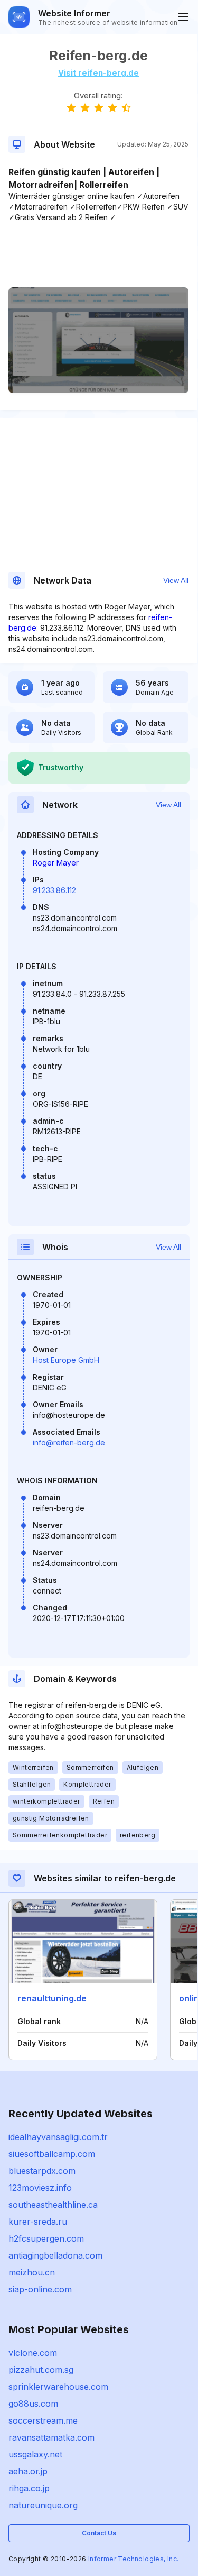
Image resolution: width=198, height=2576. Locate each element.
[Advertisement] (98, 255)
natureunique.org (43, 2505)
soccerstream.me (43, 2420)
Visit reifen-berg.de (98, 73)
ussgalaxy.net (35, 2454)
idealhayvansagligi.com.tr (58, 2137)
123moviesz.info (40, 2188)
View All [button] (176, 580)
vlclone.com (33, 2353)
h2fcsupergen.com (46, 2238)
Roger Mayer (56, 863)
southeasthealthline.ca (53, 2205)
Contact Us (99, 2533)
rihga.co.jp (29, 2488)
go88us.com (33, 2404)
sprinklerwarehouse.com (58, 2387)
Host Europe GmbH (66, 1360)
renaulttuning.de (52, 1998)
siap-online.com (40, 2289)
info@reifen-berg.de (69, 1442)
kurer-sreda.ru (38, 2222)
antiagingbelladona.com (55, 2255)
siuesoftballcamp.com (52, 2154)
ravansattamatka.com (51, 2437)
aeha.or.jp (28, 2471)
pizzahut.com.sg (41, 2370)
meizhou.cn (32, 2272)
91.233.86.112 (54, 890)
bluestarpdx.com (42, 2171)
